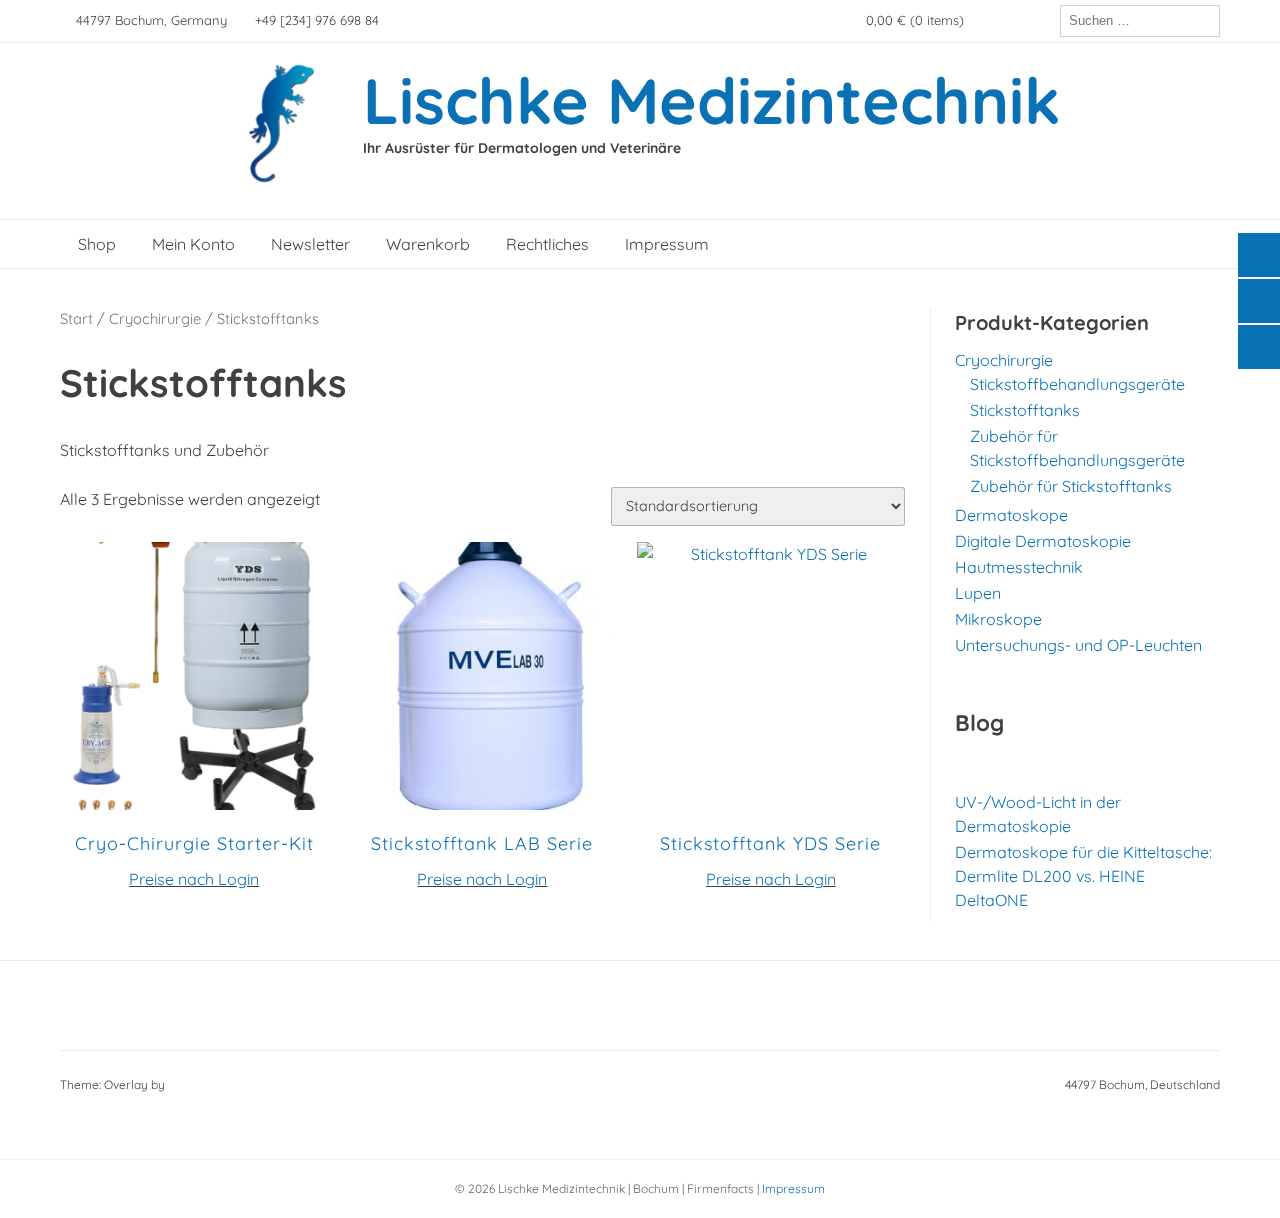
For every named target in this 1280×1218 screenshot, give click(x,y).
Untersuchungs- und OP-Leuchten (1078, 645)
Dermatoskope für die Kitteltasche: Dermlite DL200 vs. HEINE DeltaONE (1083, 876)
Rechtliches (547, 244)
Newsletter (310, 244)
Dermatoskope (1011, 515)
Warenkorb (428, 244)
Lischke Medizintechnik (711, 100)
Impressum (667, 244)
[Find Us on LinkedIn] (1040, 21)
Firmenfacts (720, 1188)
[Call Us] (1012, 21)
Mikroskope (998, 619)
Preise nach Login (194, 879)
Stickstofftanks (1025, 410)
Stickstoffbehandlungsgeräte (1077, 384)
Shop (97, 244)
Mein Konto (193, 244)
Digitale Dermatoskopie (1043, 541)
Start (76, 318)
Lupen (978, 593)
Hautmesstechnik (1019, 567)
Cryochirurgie (155, 318)
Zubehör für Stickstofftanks (1071, 486)
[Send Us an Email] (984, 21)
